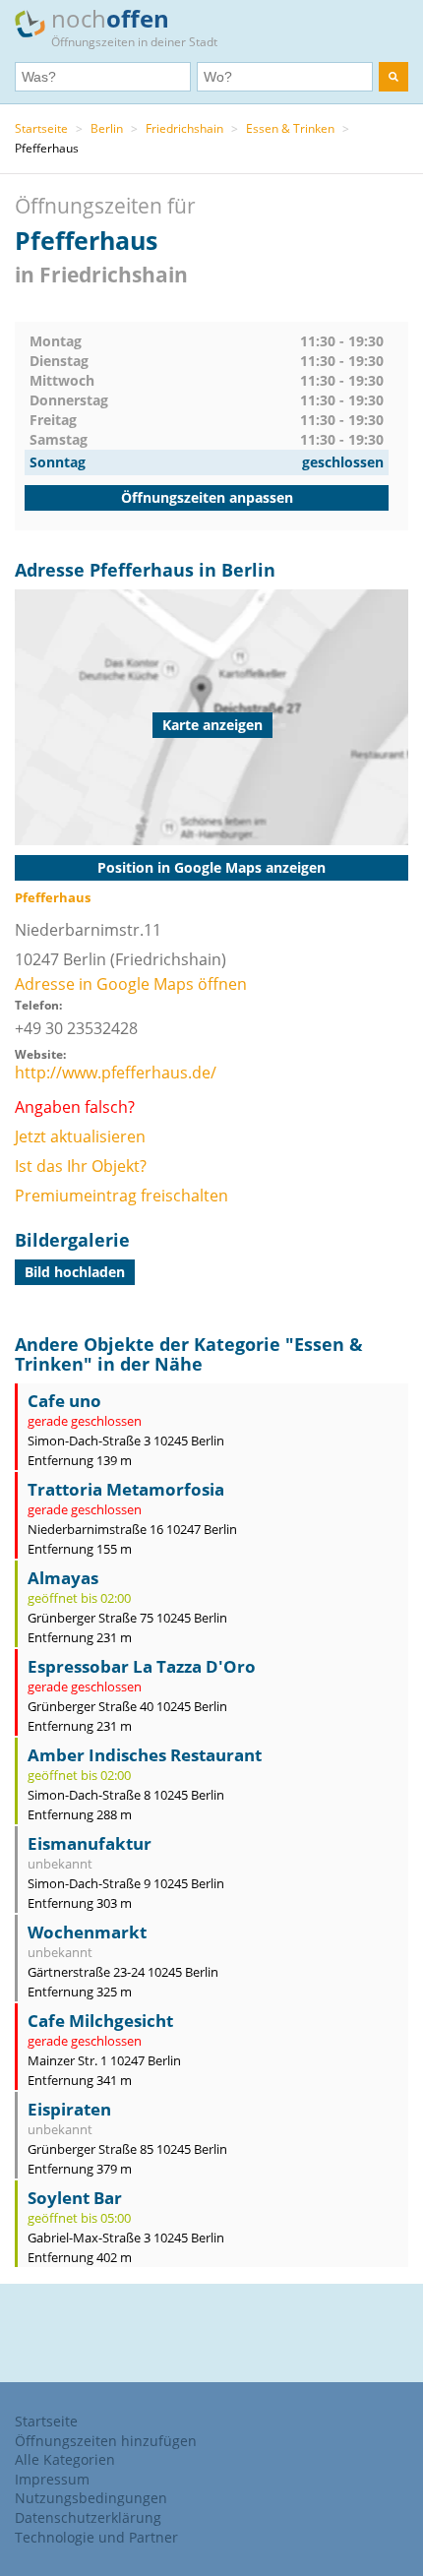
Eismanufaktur (90, 1843)
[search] (393, 77)
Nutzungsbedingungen (91, 2498)
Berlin (107, 128)
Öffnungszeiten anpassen (207, 497)
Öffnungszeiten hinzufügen (106, 2441)
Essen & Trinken (290, 128)
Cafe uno (64, 1401)
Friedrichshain (184, 128)
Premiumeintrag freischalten (121, 1196)
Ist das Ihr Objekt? (81, 1166)
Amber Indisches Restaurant (145, 1755)
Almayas (63, 1578)
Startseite (41, 128)
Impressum (52, 2479)
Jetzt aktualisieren (80, 1136)
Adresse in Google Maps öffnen (131, 984)
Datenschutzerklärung (88, 2517)
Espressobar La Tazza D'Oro (142, 1666)
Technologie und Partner (96, 2537)
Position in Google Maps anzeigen (211, 867)
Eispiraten (69, 2109)
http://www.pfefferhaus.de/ (116, 1073)
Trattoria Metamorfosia (126, 1489)
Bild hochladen (75, 1272)
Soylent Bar (75, 2198)
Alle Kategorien (65, 2459)
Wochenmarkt (87, 1932)
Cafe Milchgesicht (100, 2021)
